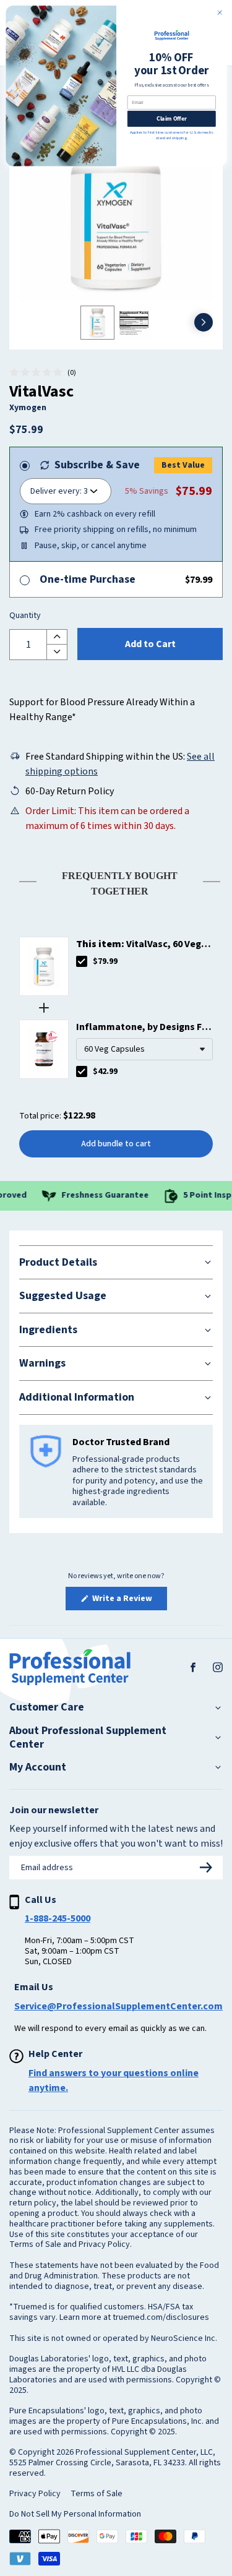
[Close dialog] (220, 13)
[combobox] (144, 1049)
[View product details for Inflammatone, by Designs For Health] (44, 1049)
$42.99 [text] (105, 1071)
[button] (43, 373)
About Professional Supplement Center (88, 1737)
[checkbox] (82, 961)
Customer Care (47, 1707)
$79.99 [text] (105, 961)
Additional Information (77, 1397)
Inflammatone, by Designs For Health (144, 1027)
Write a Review (129, 1601)
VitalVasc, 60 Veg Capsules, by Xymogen (139, 944)
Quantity (25, 616)
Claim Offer (171, 118)
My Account (38, 1767)
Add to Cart (150, 644)
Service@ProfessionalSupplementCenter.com (118, 2006)
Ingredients (48, 1330)
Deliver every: (56, 491)
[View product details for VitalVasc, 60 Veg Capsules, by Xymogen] (44, 966)
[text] (116, 881)
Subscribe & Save (97, 465)
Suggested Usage (63, 1296)
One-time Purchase (88, 579)
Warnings (42, 1363)
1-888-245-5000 (58, 1918)
